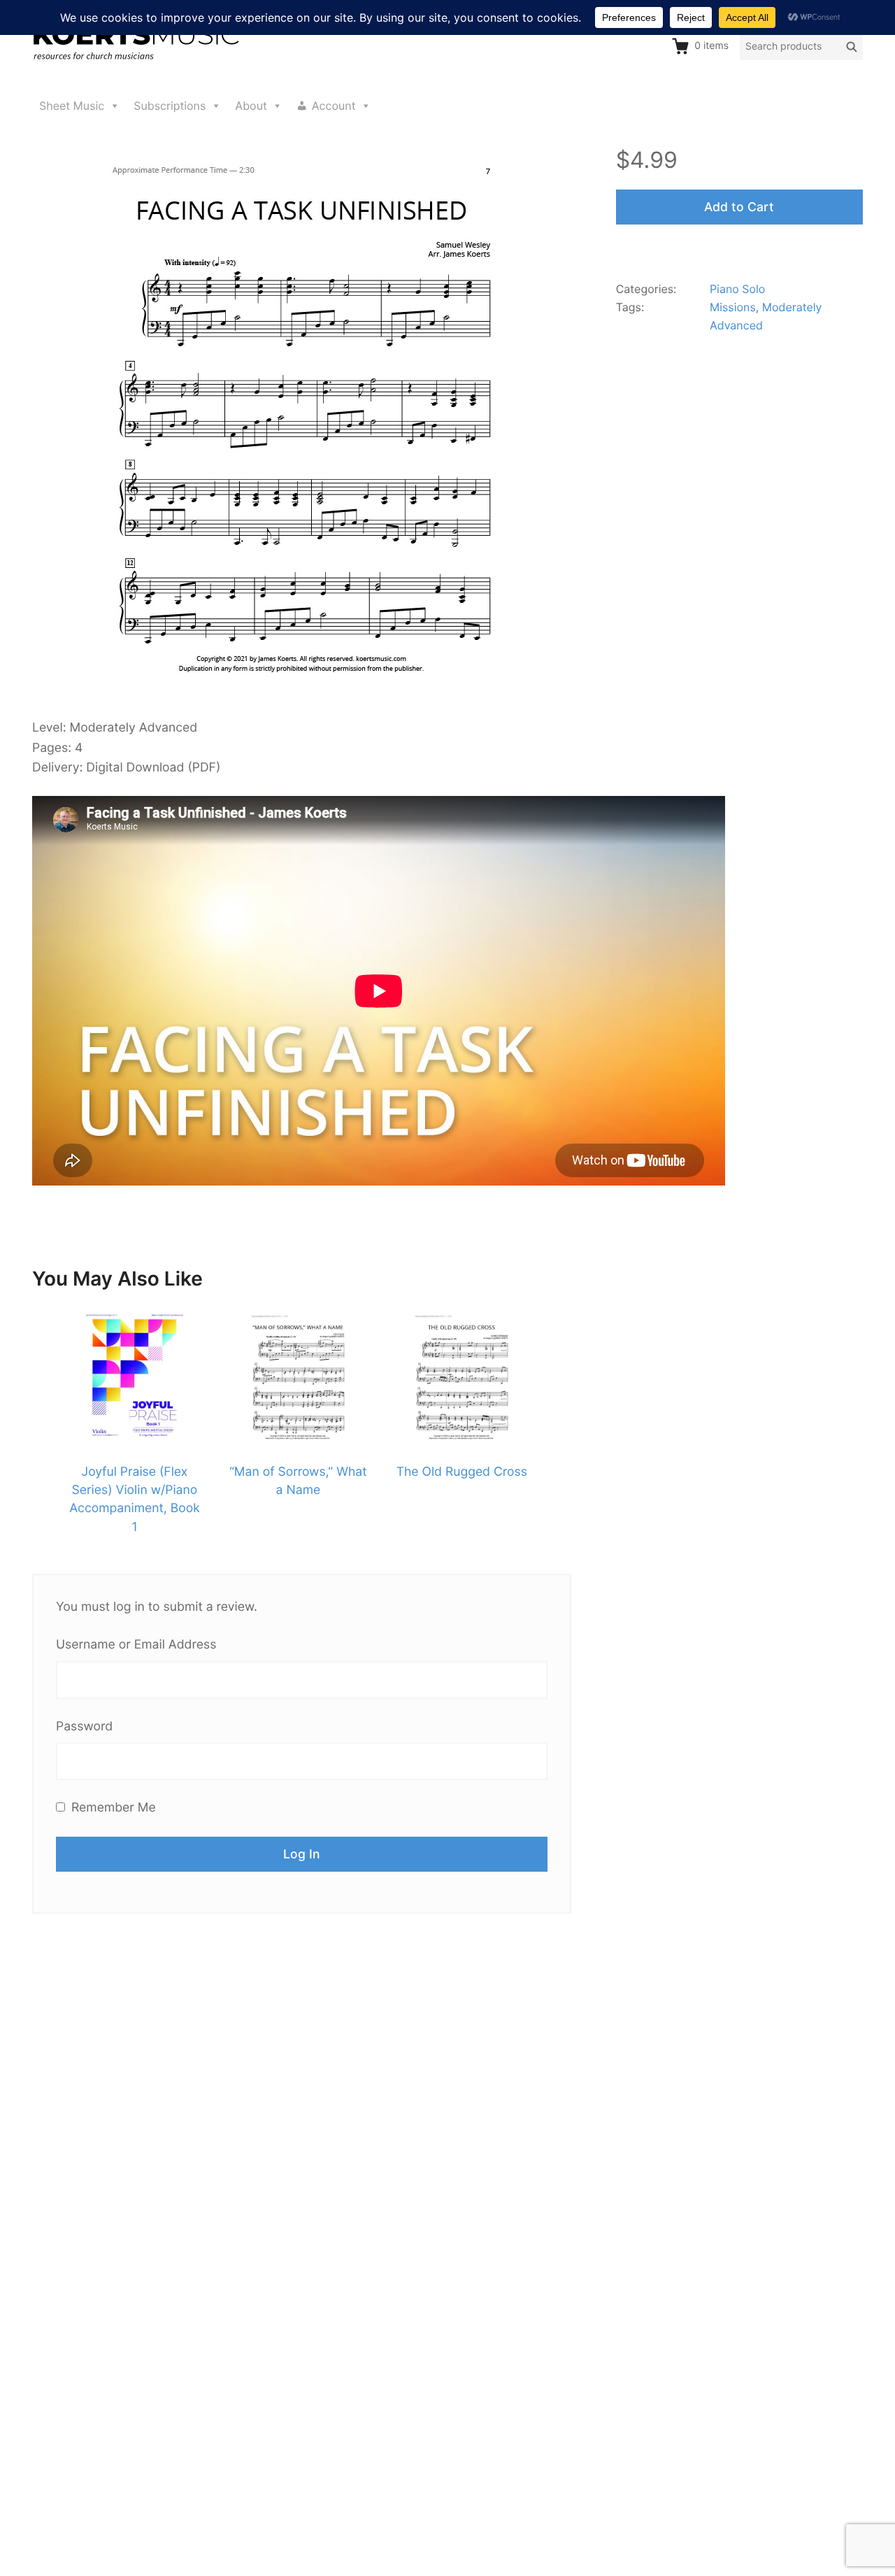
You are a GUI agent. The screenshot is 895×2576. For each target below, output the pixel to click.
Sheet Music (72, 106)
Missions (733, 307)
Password (84, 1727)
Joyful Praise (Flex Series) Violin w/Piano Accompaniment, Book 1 (135, 1500)
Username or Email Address (136, 1645)
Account (334, 106)
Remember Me (112, 1808)
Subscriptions (170, 106)
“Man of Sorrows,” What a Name (298, 1481)
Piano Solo (737, 289)
